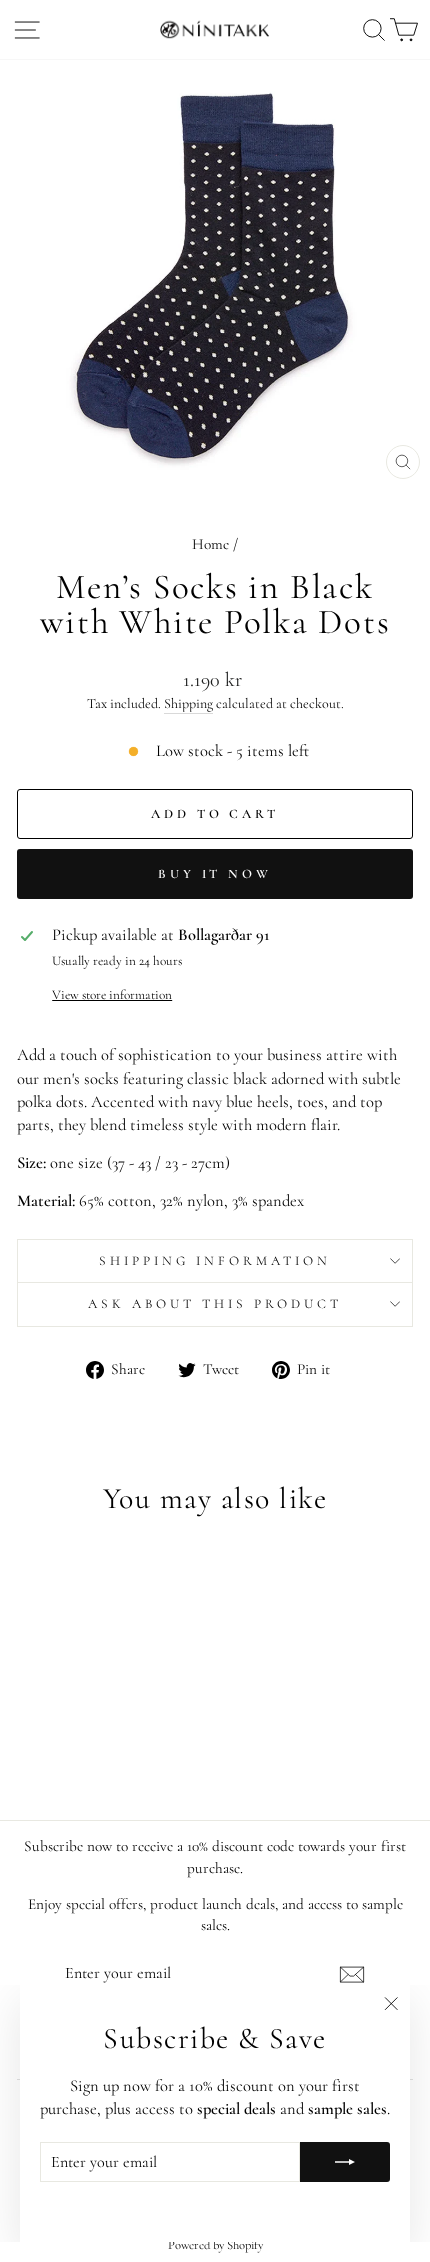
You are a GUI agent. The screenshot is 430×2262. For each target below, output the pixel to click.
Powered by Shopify (215, 2245)
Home (210, 544)
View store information (112, 995)
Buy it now (215, 874)
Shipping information (215, 1261)
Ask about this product (214, 1304)
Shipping (188, 703)
